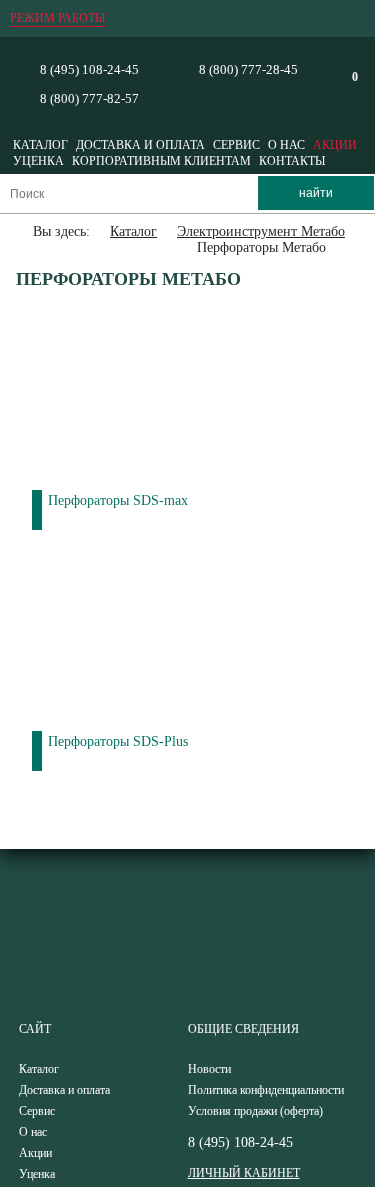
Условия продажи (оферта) (255, 1111)
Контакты (292, 161)
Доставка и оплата (140, 145)
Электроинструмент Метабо (261, 231)
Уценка (38, 161)
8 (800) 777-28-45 (248, 69)
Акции (335, 145)
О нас (286, 145)
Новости (209, 1069)
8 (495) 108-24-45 (89, 69)
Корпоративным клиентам (161, 161)
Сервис (236, 145)
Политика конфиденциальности (266, 1090)
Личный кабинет (244, 1173)
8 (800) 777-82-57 (89, 98)
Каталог (40, 145)
